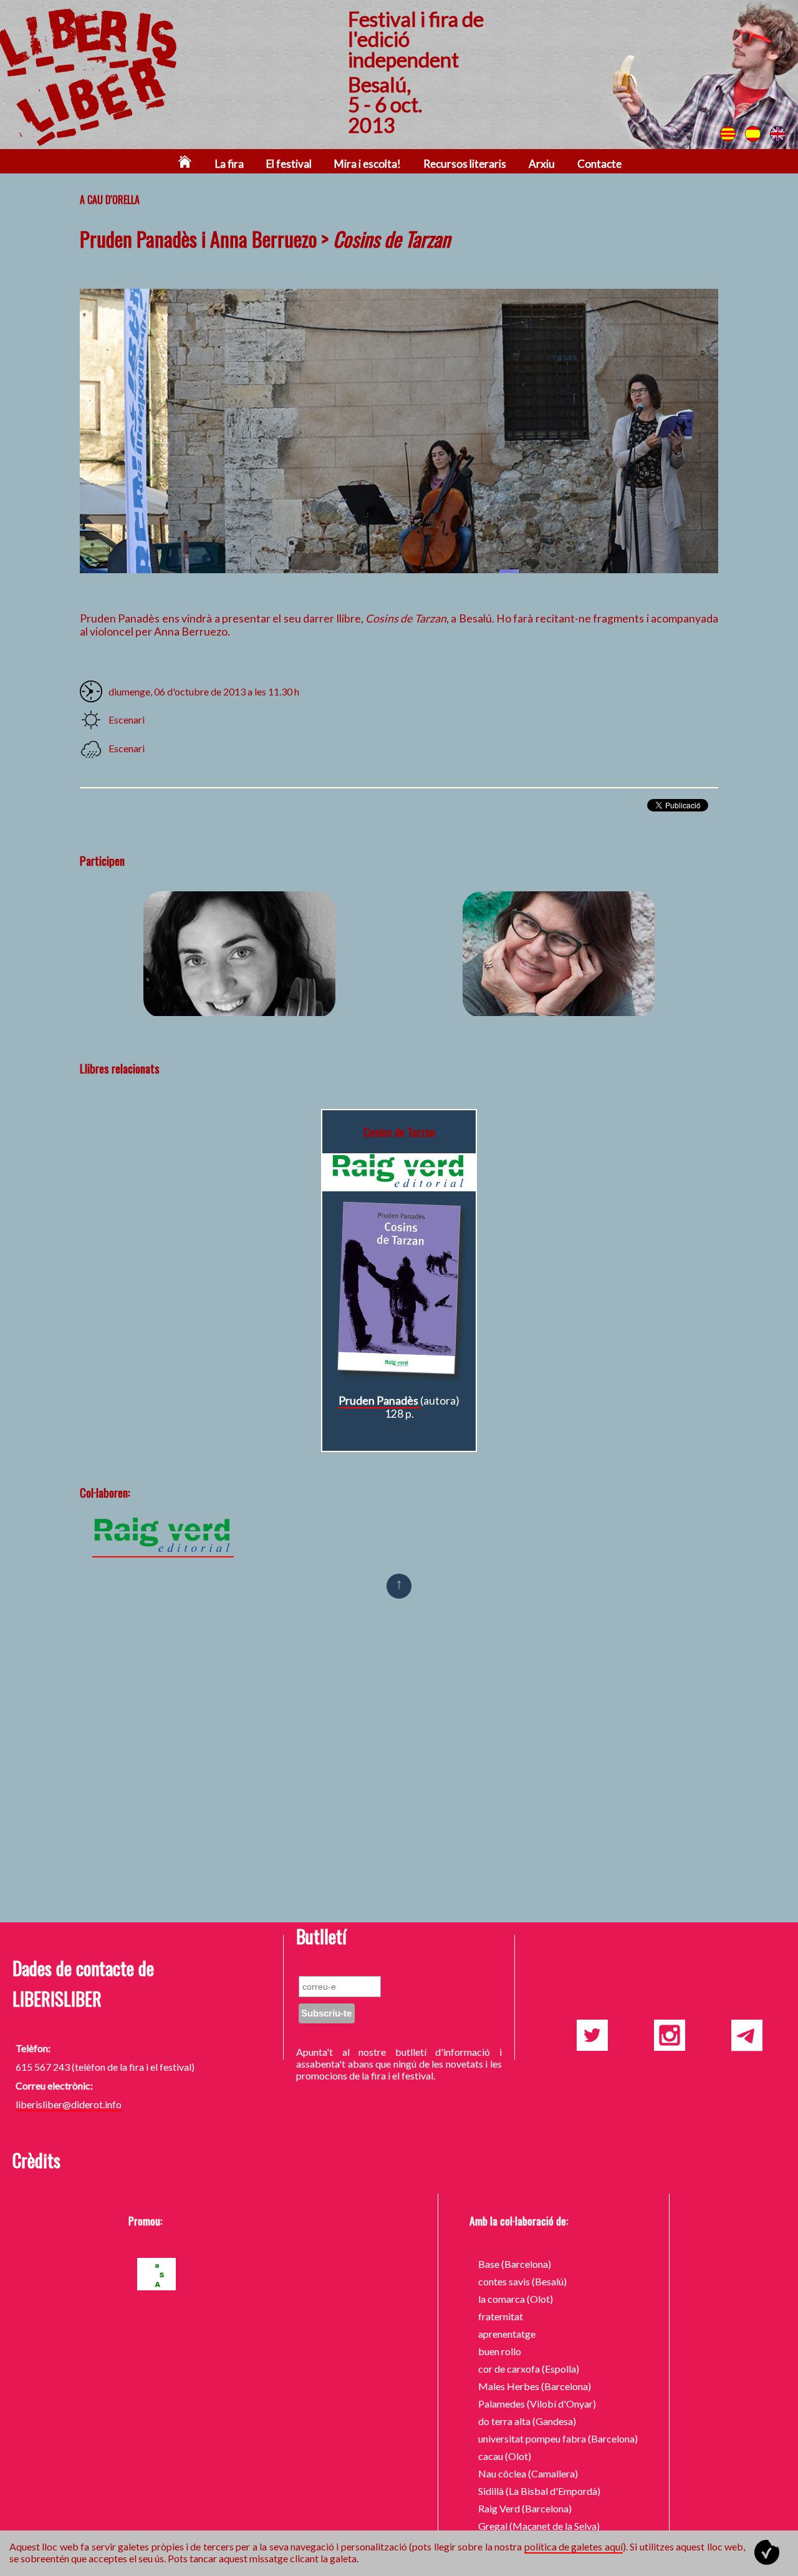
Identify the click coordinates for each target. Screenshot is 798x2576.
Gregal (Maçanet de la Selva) (539, 2526)
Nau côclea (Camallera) (528, 2473)
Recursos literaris (465, 164)
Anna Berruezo (239, 954)
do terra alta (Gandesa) (527, 2421)
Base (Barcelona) (515, 2264)
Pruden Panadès (559, 954)
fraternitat (501, 2316)
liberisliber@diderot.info (69, 2104)
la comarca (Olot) (516, 2299)
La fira (229, 164)
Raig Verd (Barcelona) (525, 2508)
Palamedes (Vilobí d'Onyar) (537, 2404)
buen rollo (500, 2351)
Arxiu (542, 164)
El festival (289, 164)
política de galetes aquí (574, 2546)
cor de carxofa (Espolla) (529, 2369)
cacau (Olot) (505, 2456)
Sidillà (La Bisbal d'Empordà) (539, 2491)
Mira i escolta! (368, 164)
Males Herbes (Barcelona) (535, 2386)
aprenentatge (507, 2334)
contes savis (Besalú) (522, 2281)
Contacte (599, 164)
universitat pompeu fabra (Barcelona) (558, 2438)
